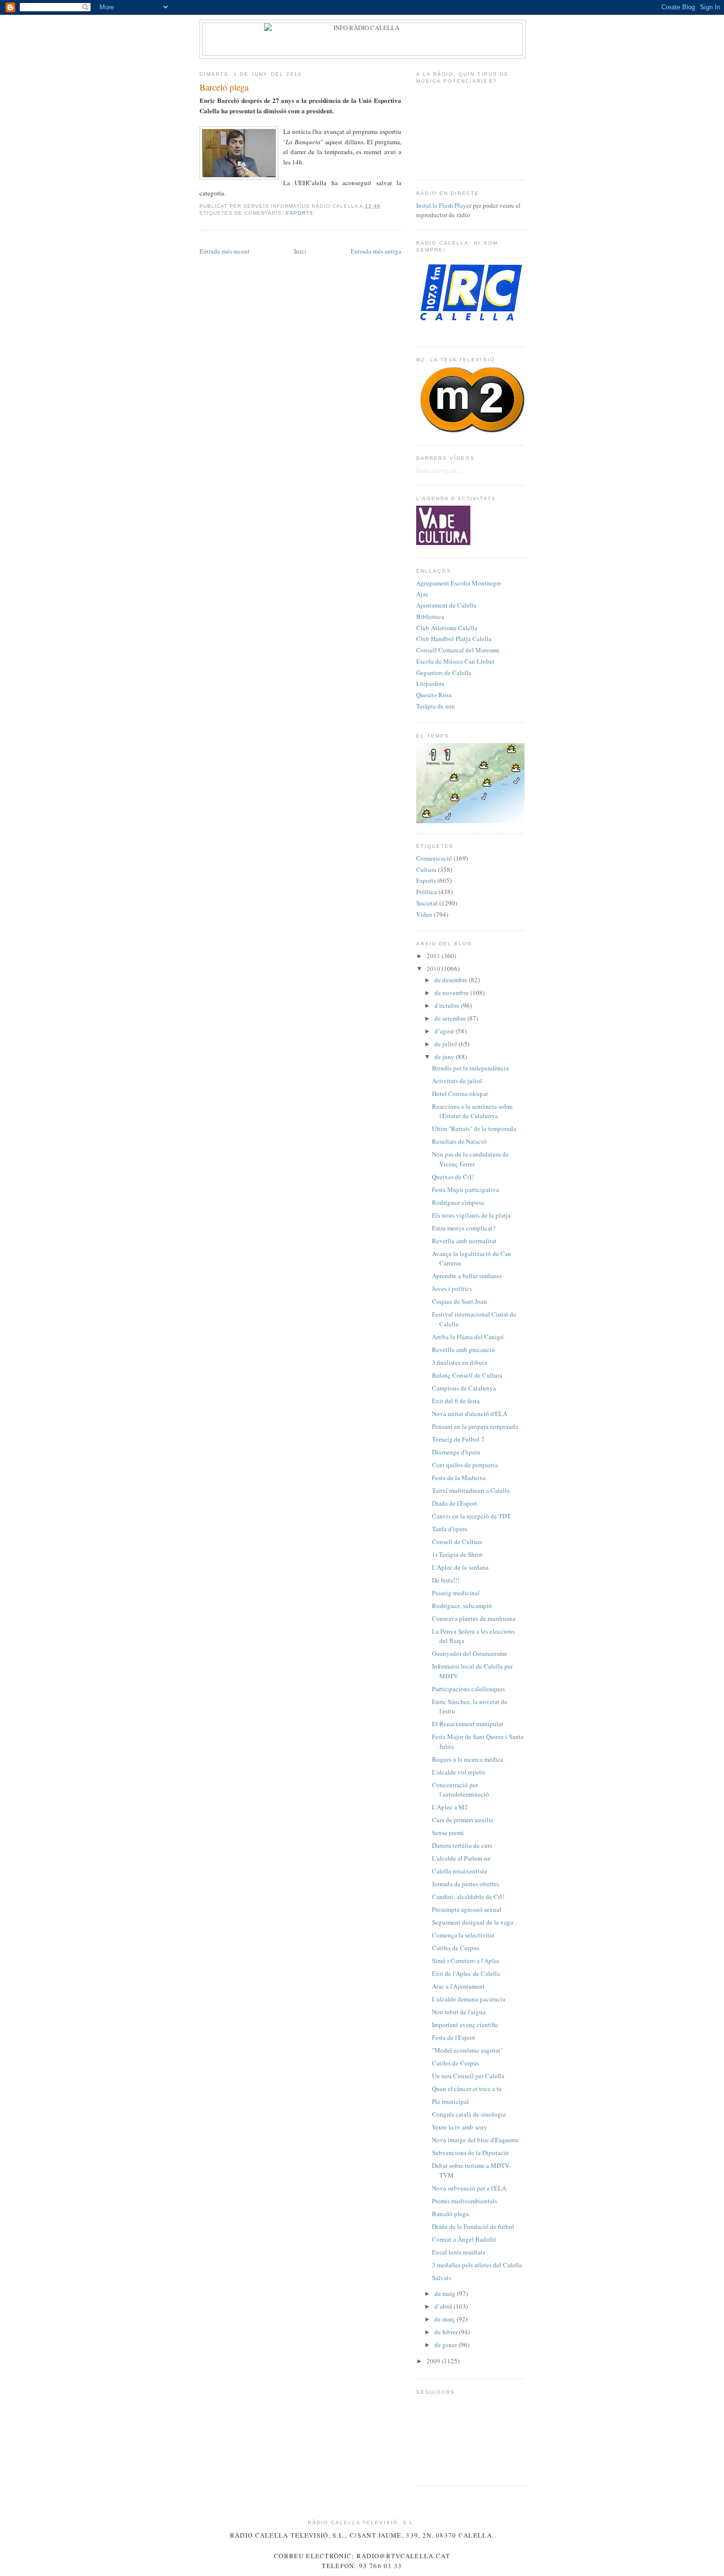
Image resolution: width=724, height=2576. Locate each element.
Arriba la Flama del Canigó (468, 1337)
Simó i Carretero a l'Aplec (466, 1961)
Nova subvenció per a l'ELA (469, 2188)
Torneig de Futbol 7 (458, 1439)
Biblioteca (430, 616)
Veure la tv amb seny (460, 2127)
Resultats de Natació (459, 1141)
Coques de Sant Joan (460, 1301)
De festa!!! (445, 1580)
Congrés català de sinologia (469, 2114)
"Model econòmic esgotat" (467, 2050)
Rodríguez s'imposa (458, 1202)
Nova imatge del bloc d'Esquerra (475, 2140)
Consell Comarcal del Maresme (458, 650)
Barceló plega (224, 87)
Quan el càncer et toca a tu (467, 2089)
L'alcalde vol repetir (459, 1772)
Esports (299, 213)
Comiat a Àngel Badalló (464, 2239)
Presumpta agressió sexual (467, 1909)
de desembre (452, 980)
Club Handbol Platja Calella (454, 639)
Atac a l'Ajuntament (458, 1986)
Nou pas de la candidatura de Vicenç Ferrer (470, 1159)
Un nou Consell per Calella (468, 2076)
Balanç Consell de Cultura (467, 1375)
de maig (446, 2293)
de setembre (451, 1018)
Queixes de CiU (453, 1177)
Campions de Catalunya (464, 1388)
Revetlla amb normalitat (464, 1241)
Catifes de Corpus (456, 1948)
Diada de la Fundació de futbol (473, 2226)
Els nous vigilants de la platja (471, 1215)
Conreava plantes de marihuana (474, 1618)
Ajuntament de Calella (446, 605)
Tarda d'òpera (450, 1529)
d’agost (445, 1031)
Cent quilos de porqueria (465, 1465)
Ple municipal (450, 2101)
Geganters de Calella (444, 673)
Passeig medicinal (456, 1593)
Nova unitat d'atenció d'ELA (470, 1414)
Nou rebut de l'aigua (459, 2012)
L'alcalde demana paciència (469, 1999)
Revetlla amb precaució (463, 1350)
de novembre (452, 993)
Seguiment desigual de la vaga (473, 1922)
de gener (446, 2345)
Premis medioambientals (464, 2201)
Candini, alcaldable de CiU (468, 1897)
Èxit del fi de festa (456, 1401)
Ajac (422, 594)
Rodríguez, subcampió (462, 1606)
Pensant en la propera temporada (475, 1426)
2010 (434, 968)
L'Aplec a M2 (450, 1807)
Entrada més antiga (376, 251)
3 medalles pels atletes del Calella (477, 2265)
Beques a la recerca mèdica (468, 1759)
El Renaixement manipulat (468, 1724)
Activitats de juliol (457, 1081)
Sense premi (448, 1833)
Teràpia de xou (436, 706)
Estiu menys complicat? (464, 1228)
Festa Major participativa (465, 1190)
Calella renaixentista (460, 1871)
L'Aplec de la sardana (460, 1567)
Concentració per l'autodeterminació (461, 1790)
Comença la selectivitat (463, 1935)
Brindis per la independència (470, 1068)
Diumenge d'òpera (456, 1452)
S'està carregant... (439, 470)
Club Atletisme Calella (447, 628)
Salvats (442, 2278)
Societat (427, 903)
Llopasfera (430, 683)
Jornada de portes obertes (465, 1884)
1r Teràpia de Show (457, 1554)
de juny (445, 1057)
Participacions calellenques (468, 1689)
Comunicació (434, 858)
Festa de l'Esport (454, 2037)
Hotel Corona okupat (460, 1094)
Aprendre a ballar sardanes (467, 1276)
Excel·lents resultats (459, 2252)
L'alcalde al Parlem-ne (461, 1858)
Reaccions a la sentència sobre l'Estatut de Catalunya (472, 1111)
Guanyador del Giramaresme (470, 1653)
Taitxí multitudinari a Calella (471, 1490)
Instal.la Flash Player (444, 205)
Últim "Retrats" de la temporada (474, 1128)
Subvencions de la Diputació (470, 2153)
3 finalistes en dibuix (460, 1362)
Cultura (426, 869)
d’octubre (448, 1005)
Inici (300, 251)
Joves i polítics (452, 1288)
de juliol (446, 1044)
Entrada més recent (225, 251)
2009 (434, 2361)
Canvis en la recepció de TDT (471, 1516)
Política (427, 892)
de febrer (447, 2332)
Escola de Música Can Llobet (455, 661)
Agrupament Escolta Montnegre (459, 583)
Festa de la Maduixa (459, 1478)
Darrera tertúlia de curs (462, 1845)
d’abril (444, 2306)
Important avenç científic (465, 2025)
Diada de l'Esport (455, 1503)
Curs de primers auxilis (462, 1820)
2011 (434, 956)
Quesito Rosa (434, 695)
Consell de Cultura (457, 1542)
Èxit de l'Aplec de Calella (466, 1973)
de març (445, 2319)
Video (424, 914)
